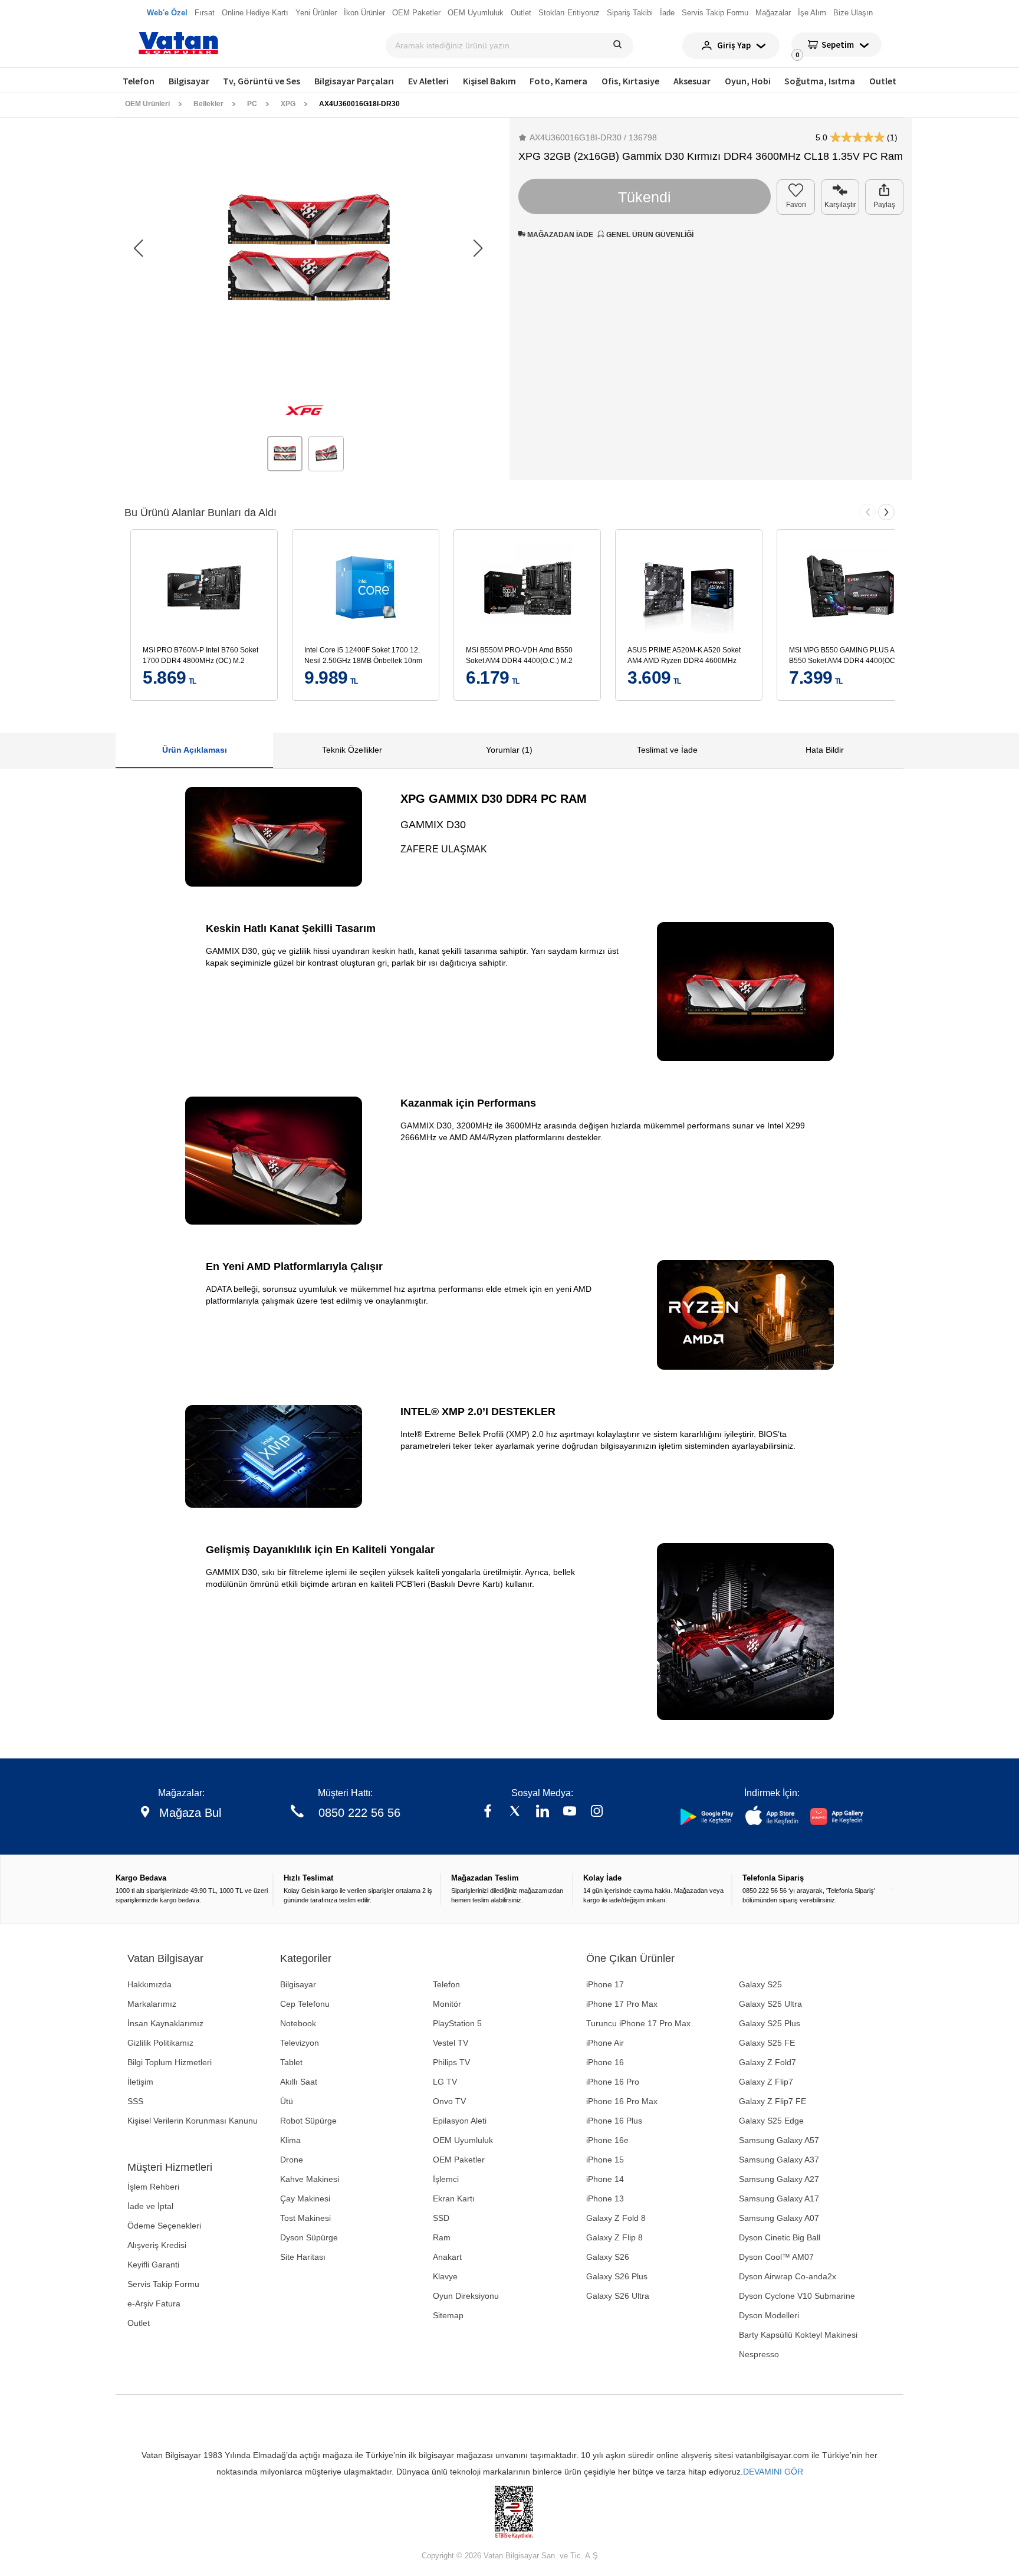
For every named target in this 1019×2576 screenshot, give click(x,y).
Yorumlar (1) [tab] (509, 750)
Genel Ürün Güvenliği (649, 235)
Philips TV (451, 2062)
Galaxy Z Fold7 (767, 2062)
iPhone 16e (607, 2140)
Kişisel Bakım (489, 81)
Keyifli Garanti (153, 2265)
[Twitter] (515, 1812)
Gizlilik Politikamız (160, 2043)
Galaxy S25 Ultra (770, 2004)
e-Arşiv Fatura (154, 2303)
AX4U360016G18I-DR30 (359, 104)
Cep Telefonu (305, 2004)
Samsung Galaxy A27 (779, 2179)
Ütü (287, 2101)
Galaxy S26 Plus (617, 2276)
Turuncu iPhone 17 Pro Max (638, 2023)
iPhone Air (605, 2043)
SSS (135, 2101)
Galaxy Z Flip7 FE (773, 2101)
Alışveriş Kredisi (157, 2245)
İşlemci (446, 2179)
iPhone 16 (605, 2062)
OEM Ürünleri (147, 104)
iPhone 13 (605, 2198)
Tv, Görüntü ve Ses (262, 81)
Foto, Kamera (558, 81)
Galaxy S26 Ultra (618, 2296)
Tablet (291, 2062)
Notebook (298, 2023)
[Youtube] (570, 1812)
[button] (478, 249)
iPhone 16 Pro (613, 2082)
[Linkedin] (543, 1812)
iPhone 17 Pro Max (622, 2004)
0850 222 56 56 (359, 1813)
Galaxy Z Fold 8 (616, 2218)
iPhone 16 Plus (614, 2121)
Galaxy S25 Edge (771, 2121)
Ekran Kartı (454, 2198)
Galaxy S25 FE (767, 2043)
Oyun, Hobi (748, 81)
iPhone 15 (605, 2160)
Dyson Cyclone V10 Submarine (797, 2296)
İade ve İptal (150, 2206)
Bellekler (208, 104)
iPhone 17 (605, 1984)
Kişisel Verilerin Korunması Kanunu (193, 2121)
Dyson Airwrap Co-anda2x (788, 2276)
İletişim (140, 2082)
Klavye (445, 2276)
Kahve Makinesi (310, 2179)
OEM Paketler (459, 2160)
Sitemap (448, 2315)
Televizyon (300, 2043)
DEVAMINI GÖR (773, 2472)
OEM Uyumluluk (463, 2140)
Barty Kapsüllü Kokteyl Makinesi (798, 2335)
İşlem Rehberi (153, 2187)
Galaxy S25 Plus (770, 2023)
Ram (442, 2237)
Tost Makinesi (305, 2218)
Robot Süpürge (308, 2121)
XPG (288, 104)
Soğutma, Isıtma (820, 81)
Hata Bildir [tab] (825, 750)
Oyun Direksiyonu (466, 2296)
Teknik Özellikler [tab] (352, 750)
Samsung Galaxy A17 (779, 2198)
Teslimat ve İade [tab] (667, 750)
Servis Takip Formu (163, 2284)
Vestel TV (451, 2043)
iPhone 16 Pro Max (622, 2101)
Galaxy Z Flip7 (766, 2082)
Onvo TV (449, 2101)
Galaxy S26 (608, 2257)
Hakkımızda (149, 1984)
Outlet (883, 81)
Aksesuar (692, 81)
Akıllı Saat (299, 2082)
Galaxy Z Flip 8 (614, 2237)
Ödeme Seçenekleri (164, 2226)
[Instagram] (597, 1812)
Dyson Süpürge (309, 2237)
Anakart (447, 2257)
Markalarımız (152, 2004)
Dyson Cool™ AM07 (776, 2257)
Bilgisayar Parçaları (354, 81)
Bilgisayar (189, 81)
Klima (290, 2140)
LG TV (445, 2082)
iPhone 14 (605, 2179)
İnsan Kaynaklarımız (165, 2023)
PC (252, 104)
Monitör (447, 2004)
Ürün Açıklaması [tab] (195, 750)
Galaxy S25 (760, 1984)
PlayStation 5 (457, 2023)
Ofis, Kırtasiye (630, 81)
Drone (292, 2160)
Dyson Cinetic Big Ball (780, 2237)
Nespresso (759, 2354)
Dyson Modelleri (769, 2315)
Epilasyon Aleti (460, 2121)
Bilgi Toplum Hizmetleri (170, 2062)
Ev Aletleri (428, 81)
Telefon (139, 81)
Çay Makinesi (305, 2198)
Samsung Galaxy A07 (779, 2218)
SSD (441, 2218)
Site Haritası (303, 2257)
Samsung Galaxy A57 (779, 2140)
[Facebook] (488, 1812)
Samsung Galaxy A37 (779, 2160)
